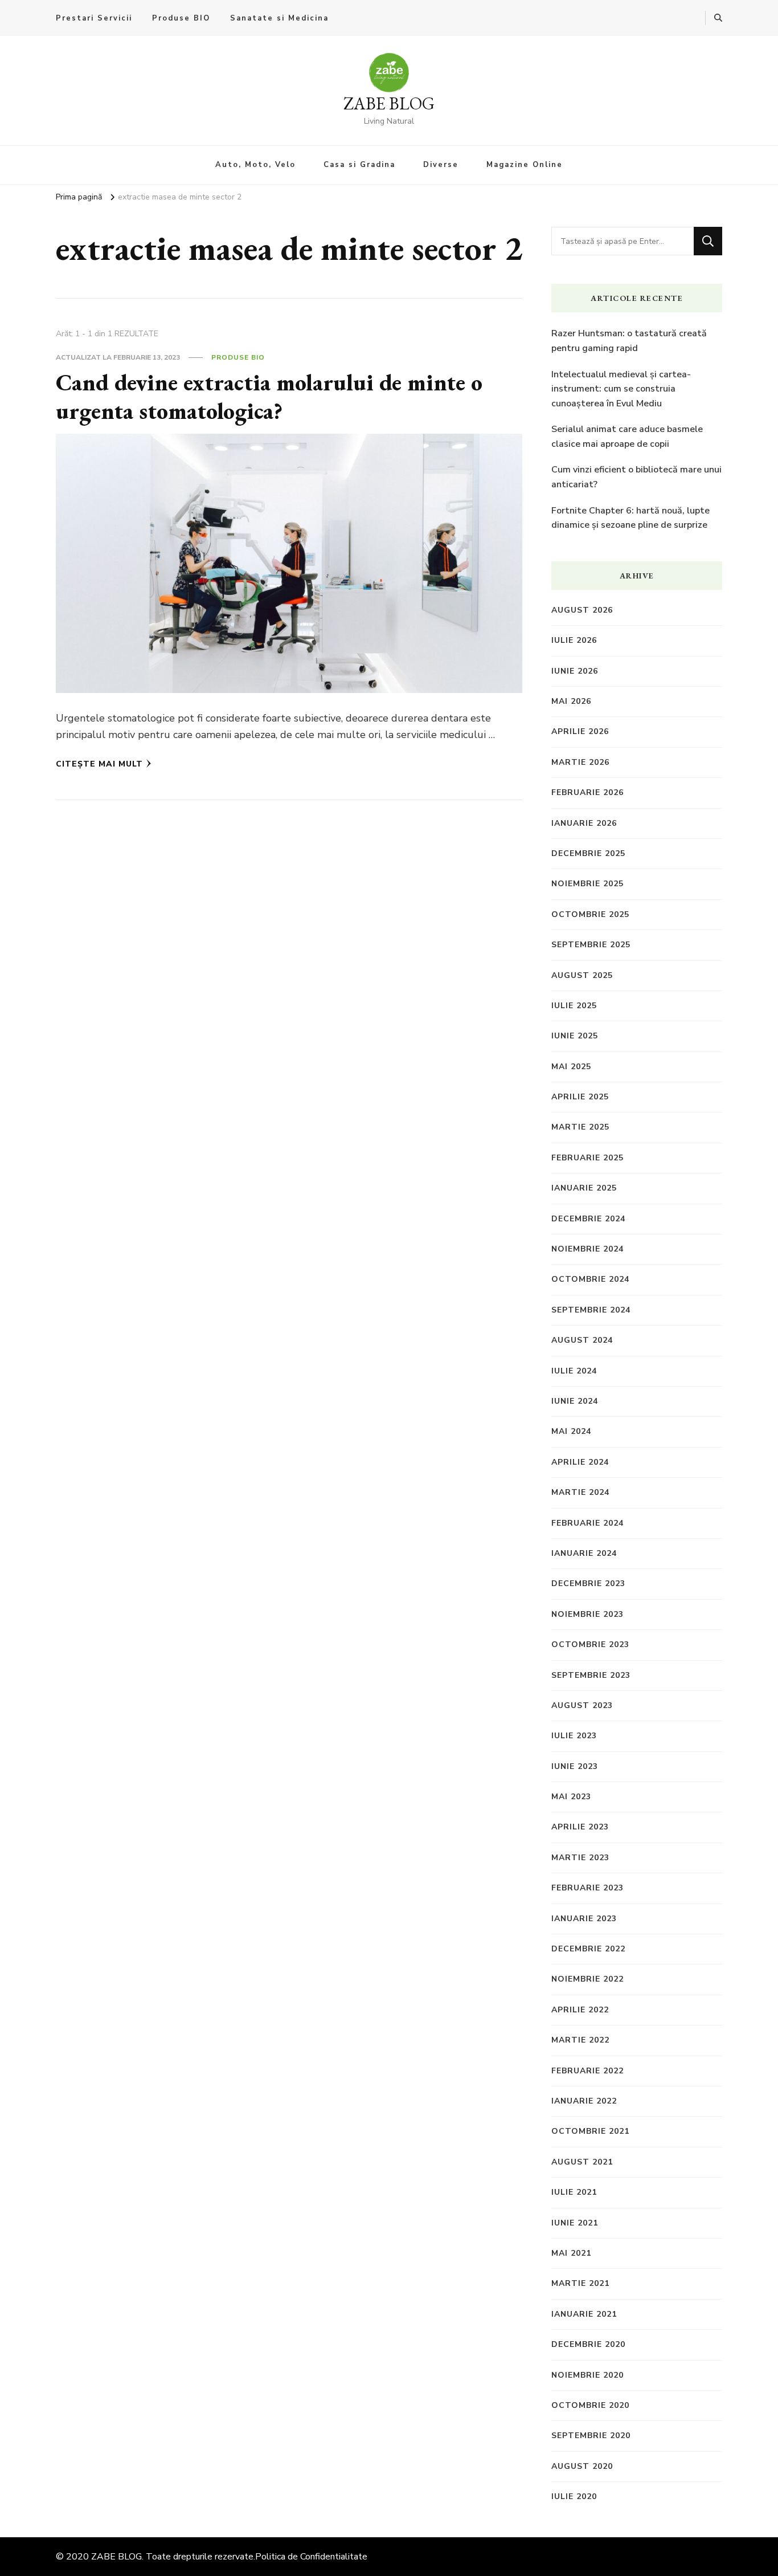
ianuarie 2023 (584, 1919)
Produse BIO (181, 18)
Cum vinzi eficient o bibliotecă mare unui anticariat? (636, 477)
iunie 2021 (575, 2223)
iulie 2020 (574, 2496)
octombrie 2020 (590, 2405)
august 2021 (582, 2162)
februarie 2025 (587, 1158)
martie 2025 (580, 1127)
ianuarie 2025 (584, 1188)
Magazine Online (525, 165)
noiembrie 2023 (587, 1614)
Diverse (441, 165)
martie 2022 (580, 2040)
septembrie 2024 (591, 1310)
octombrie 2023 (590, 1644)
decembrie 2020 (588, 2344)
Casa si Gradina (359, 165)
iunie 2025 (575, 1036)
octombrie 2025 (590, 914)
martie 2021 (580, 2283)
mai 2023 (571, 1797)
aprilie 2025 (580, 1097)
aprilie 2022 (580, 2010)
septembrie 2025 (591, 945)
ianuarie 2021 (584, 2314)
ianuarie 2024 (584, 1553)
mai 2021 (571, 2253)
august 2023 (582, 1705)
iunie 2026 (575, 671)
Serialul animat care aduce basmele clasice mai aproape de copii (627, 437)
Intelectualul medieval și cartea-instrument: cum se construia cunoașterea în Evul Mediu (621, 389)
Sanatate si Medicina (279, 18)
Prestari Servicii (94, 18)
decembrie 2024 (588, 1219)
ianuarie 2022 (584, 2101)
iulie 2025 (574, 1006)
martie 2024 (580, 1492)
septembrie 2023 (591, 1675)
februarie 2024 (587, 1523)
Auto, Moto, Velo (255, 165)
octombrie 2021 (590, 2131)
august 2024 (582, 1340)
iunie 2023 (575, 1766)
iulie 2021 (574, 2192)
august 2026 (582, 610)
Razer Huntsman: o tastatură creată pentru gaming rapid (629, 341)
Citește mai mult (99, 764)
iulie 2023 (574, 1736)
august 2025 (582, 975)
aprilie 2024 (580, 1462)
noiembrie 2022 (587, 1979)
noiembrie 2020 (587, 2375)
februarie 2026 (587, 792)
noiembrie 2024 (587, 1249)
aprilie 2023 (580, 1827)
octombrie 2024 (590, 1279)
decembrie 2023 (588, 1583)
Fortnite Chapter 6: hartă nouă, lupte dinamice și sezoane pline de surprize (630, 518)
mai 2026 (571, 701)
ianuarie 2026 (584, 823)
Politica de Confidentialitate (311, 2557)
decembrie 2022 (588, 1949)
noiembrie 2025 (587, 884)
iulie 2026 (574, 640)
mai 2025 (571, 1067)
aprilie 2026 (580, 731)
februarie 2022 (587, 2071)
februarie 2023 (587, 1888)
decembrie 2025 (588, 853)
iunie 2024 (575, 1401)
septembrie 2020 (591, 2436)
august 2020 (582, 2466)
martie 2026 (580, 762)
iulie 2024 (574, 1371)
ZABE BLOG (389, 103)
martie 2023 (580, 1858)
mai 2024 (571, 1431)
